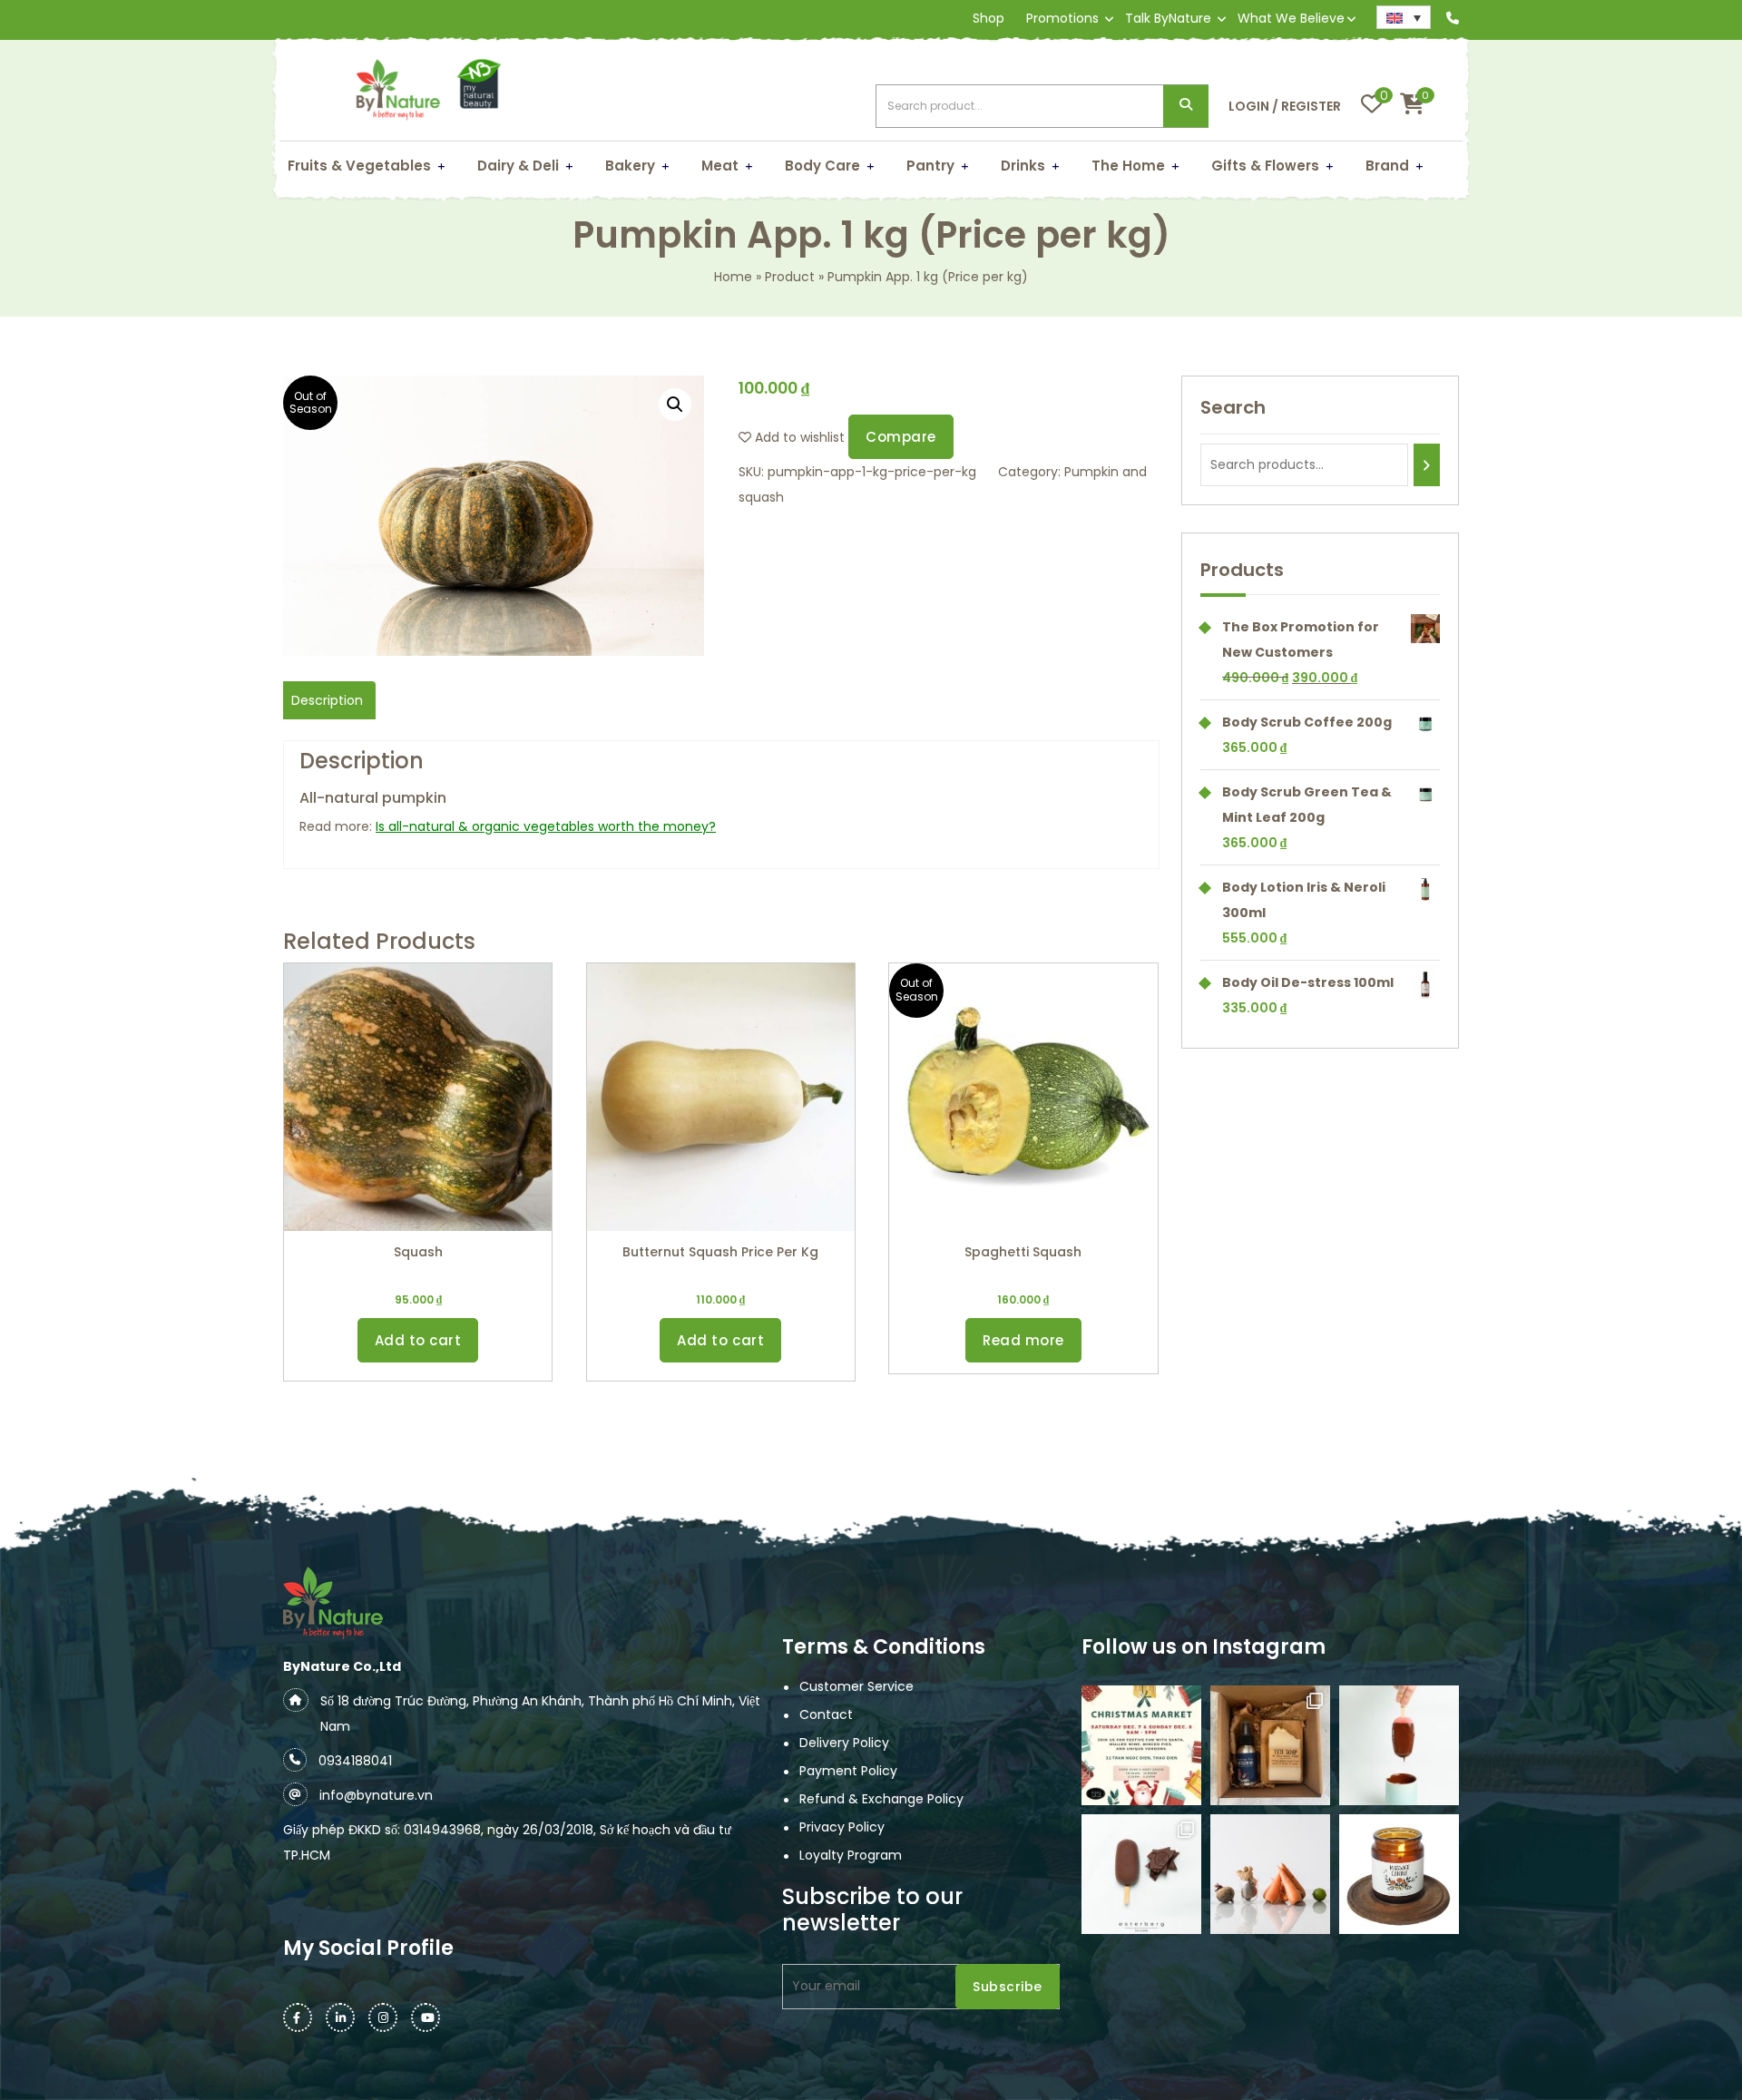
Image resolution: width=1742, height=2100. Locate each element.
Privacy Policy (842, 1827)
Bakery (630, 166)
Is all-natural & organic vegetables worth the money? (546, 826)
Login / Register (1285, 106)
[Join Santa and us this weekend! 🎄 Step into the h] (1141, 1745)
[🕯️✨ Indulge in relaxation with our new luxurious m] (1399, 1874)
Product (790, 277)
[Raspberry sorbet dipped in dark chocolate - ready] (1399, 1745)
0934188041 (355, 1761)
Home (733, 277)
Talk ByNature (1168, 18)
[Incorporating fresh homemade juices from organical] (1270, 1874)
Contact (826, 1714)
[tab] (327, 700)
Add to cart (418, 1340)
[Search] (1427, 465)
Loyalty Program (851, 1855)
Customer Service (856, 1686)
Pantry (930, 166)
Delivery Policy (844, 1743)
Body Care (822, 166)
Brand (1387, 166)
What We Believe (1291, 18)
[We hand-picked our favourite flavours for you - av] (1141, 1874)
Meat (720, 166)
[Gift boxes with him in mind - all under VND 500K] (1270, 1745)
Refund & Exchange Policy (881, 1799)
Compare (901, 437)
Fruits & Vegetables (359, 166)
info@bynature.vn (376, 1795)
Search (1186, 107)
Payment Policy (848, 1771)
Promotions (1062, 18)
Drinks (1023, 166)
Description (327, 700)
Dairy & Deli (518, 166)
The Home (1128, 166)
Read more (1023, 1340)
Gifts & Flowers (1265, 166)
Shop (988, 18)
